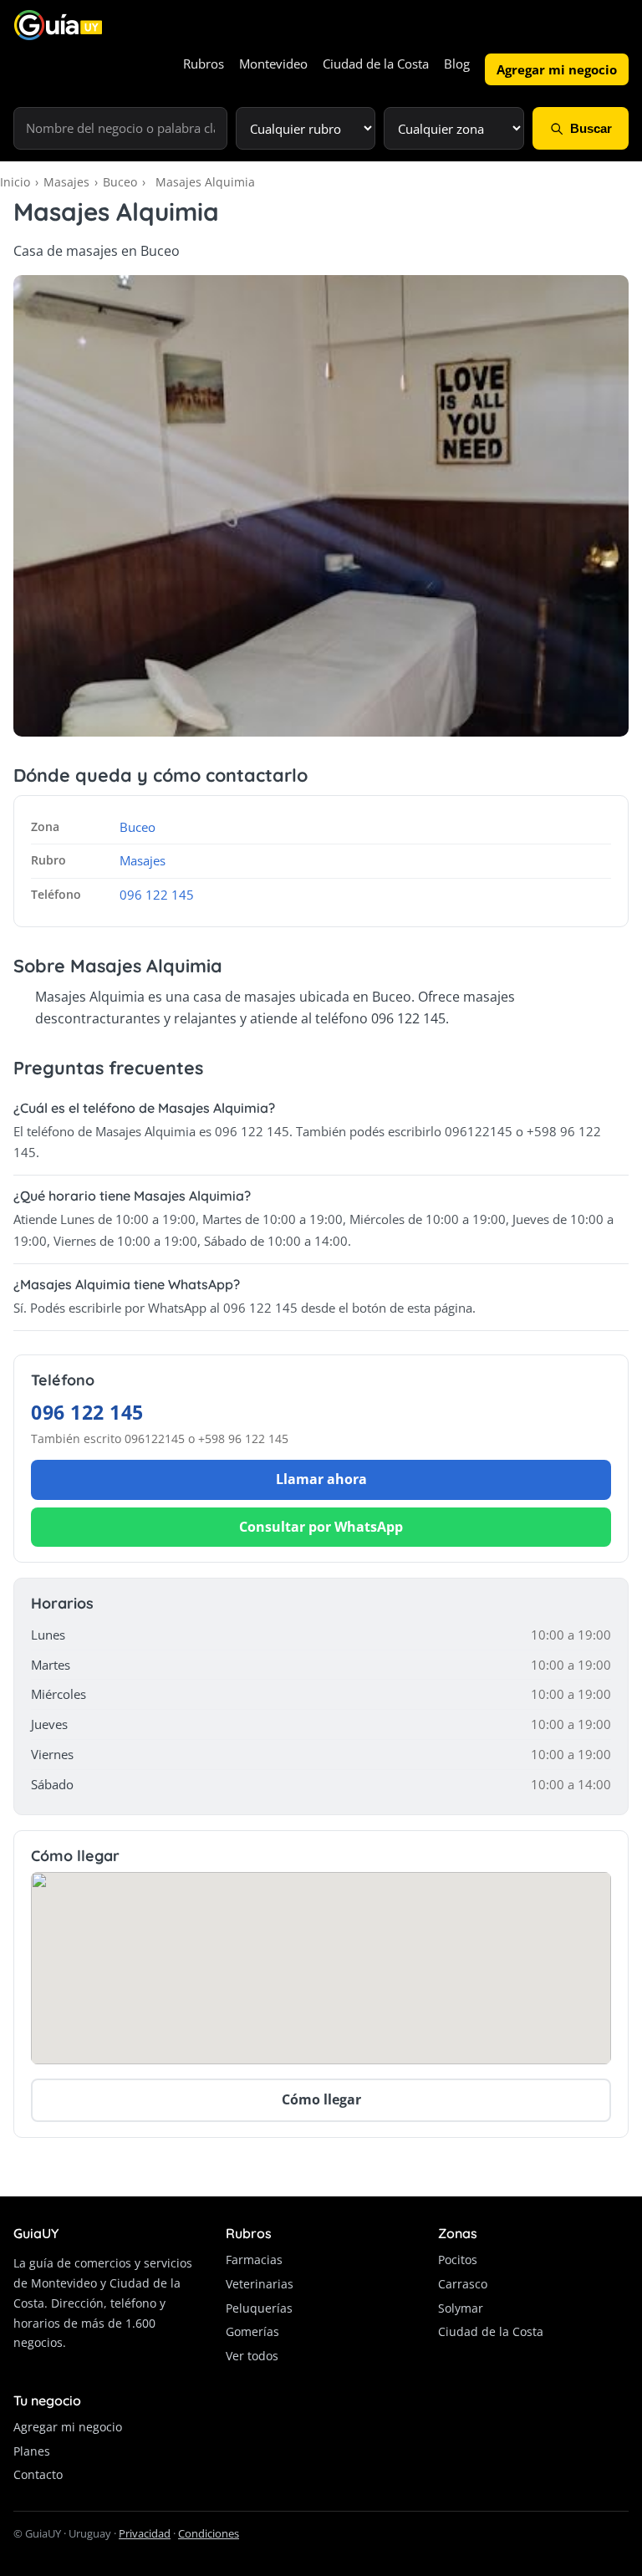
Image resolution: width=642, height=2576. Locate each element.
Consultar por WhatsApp (321, 1527)
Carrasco (463, 2284)
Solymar (461, 2308)
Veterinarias (260, 2284)
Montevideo (273, 64)
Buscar (591, 128)
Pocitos (458, 2260)
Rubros (204, 64)
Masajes (66, 182)
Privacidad (145, 2533)
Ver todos (252, 2356)
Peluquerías (259, 2308)
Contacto (38, 2474)
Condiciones (209, 2533)
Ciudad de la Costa (376, 64)
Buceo (120, 182)
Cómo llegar (321, 2099)
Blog (457, 64)
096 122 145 (157, 895)
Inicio (15, 182)
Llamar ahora (321, 1479)
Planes (32, 2451)
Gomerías (252, 2331)
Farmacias (254, 2260)
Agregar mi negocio (557, 69)
